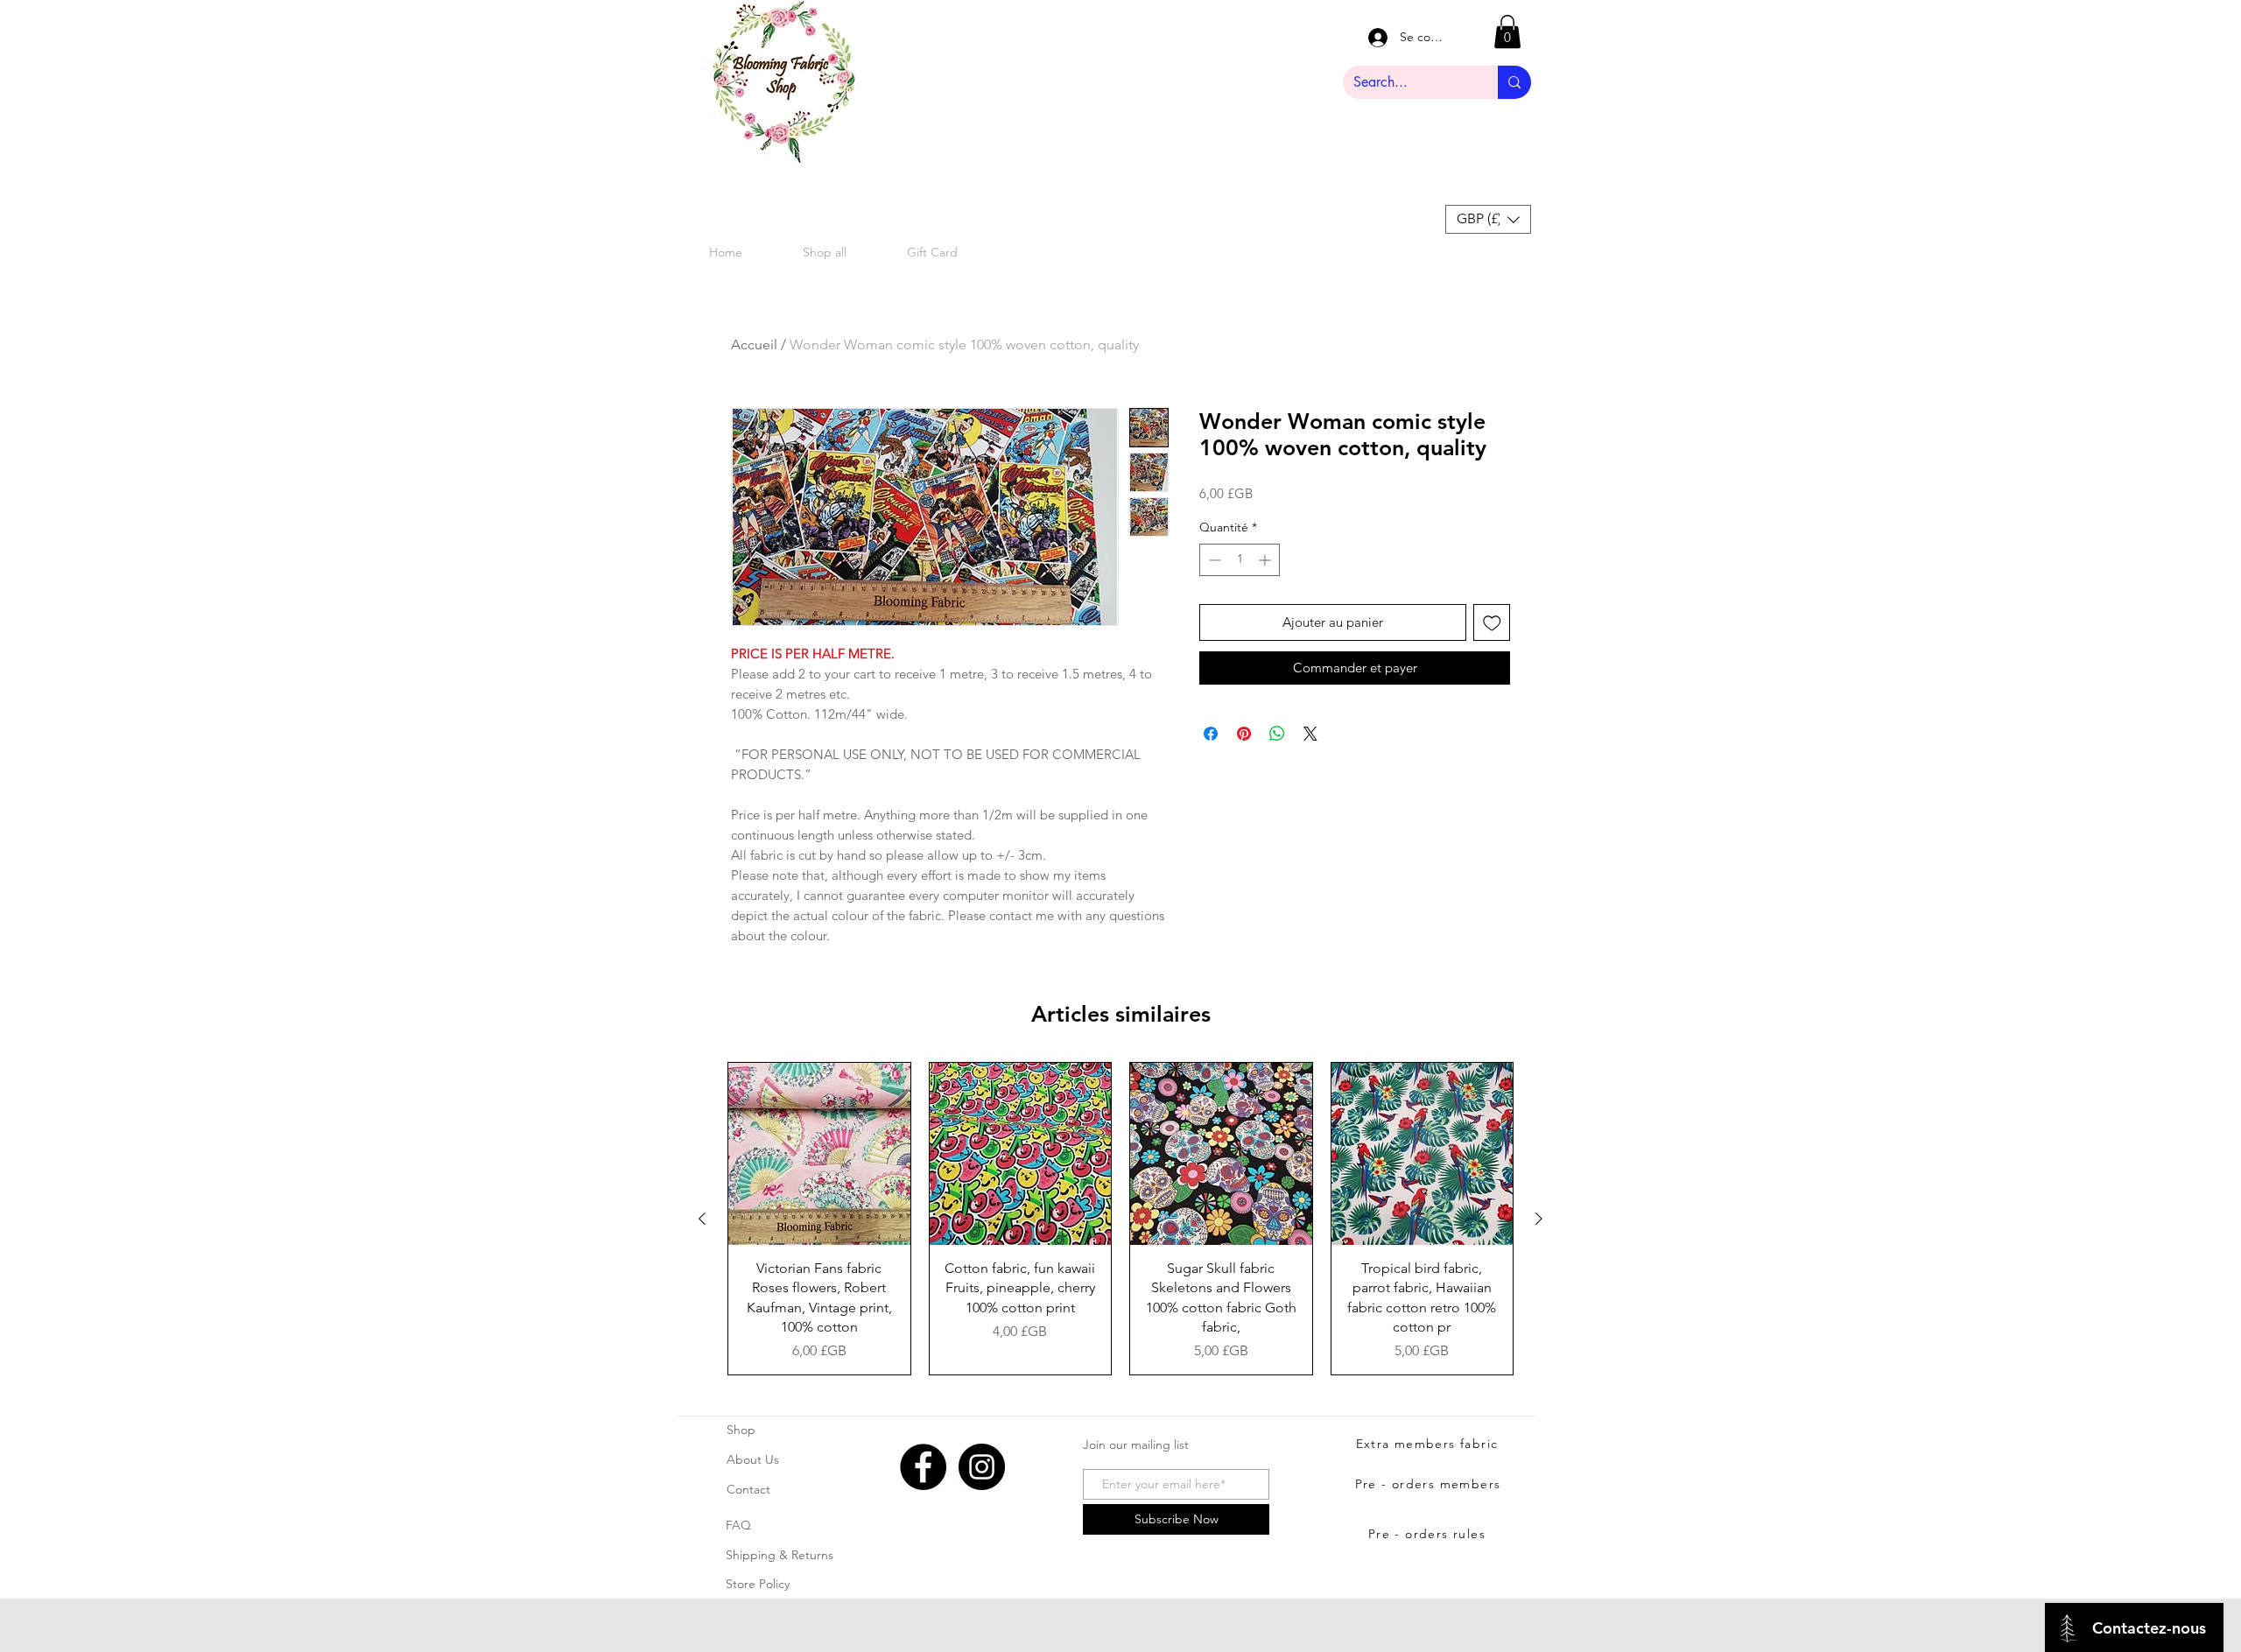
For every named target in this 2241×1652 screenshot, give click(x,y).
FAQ (738, 1525)
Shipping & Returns (780, 1555)
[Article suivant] (1539, 1219)
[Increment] (1266, 560)
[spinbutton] (1240, 560)
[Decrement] (1213, 560)
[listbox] (1488, 219)
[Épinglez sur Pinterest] (1244, 734)
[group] (1120, 1219)
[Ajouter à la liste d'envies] (1492, 623)
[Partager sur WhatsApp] (1277, 734)
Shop (741, 1430)
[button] (1507, 32)
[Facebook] (923, 1467)
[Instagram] (982, 1467)
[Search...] (1514, 82)
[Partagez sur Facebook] (1211, 734)
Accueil (754, 344)
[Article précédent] (702, 1219)
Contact (748, 1489)
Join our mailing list (1136, 1445)
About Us (753, 1459)
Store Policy (758, 1584)
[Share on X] (1310, 734)
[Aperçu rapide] (819, 1154)
